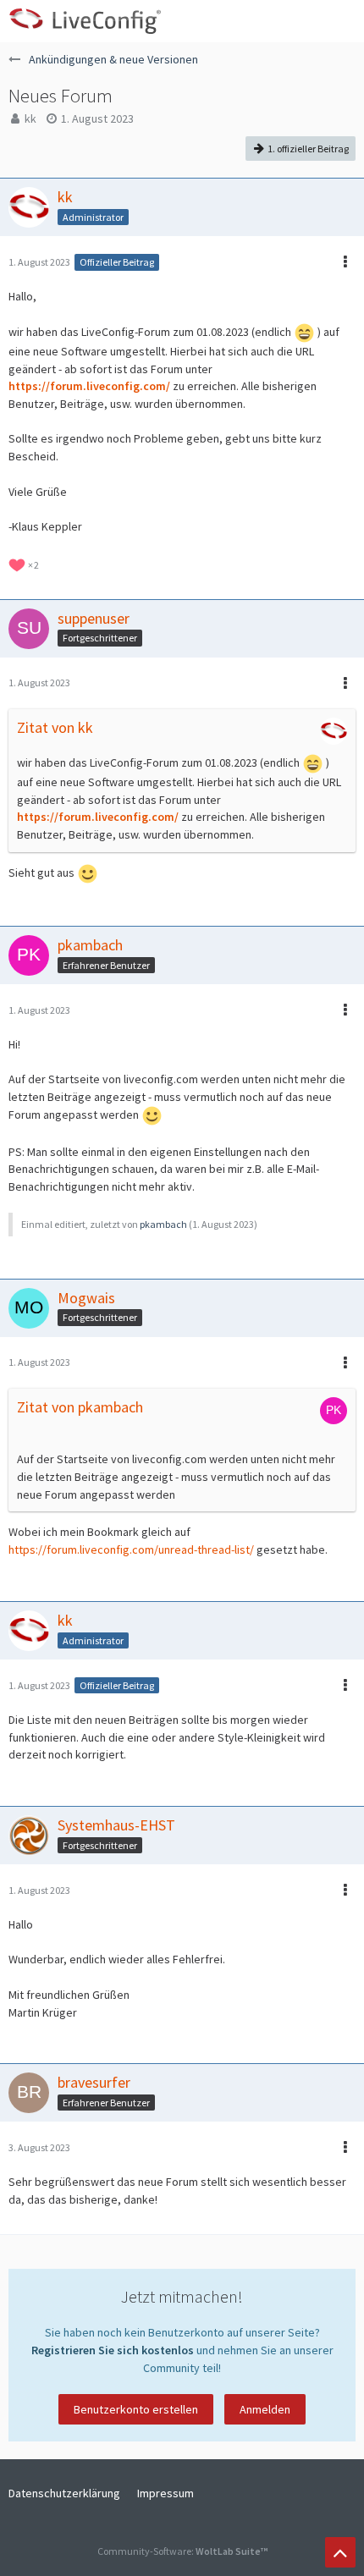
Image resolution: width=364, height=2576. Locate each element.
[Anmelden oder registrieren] (300, 21)
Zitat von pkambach (80, 1407)
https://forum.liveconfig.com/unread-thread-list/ (131, 1549)
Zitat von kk (55, 727)
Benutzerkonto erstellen (136, 2409)
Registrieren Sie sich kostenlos (113, 2350)
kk (30, 118)
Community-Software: (182, 2551)
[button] (342, 21)
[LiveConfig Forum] (85, 21)
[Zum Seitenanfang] (340, 2552)
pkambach (163, 1224)
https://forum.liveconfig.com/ (89, 386)
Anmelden (265, 2409)
